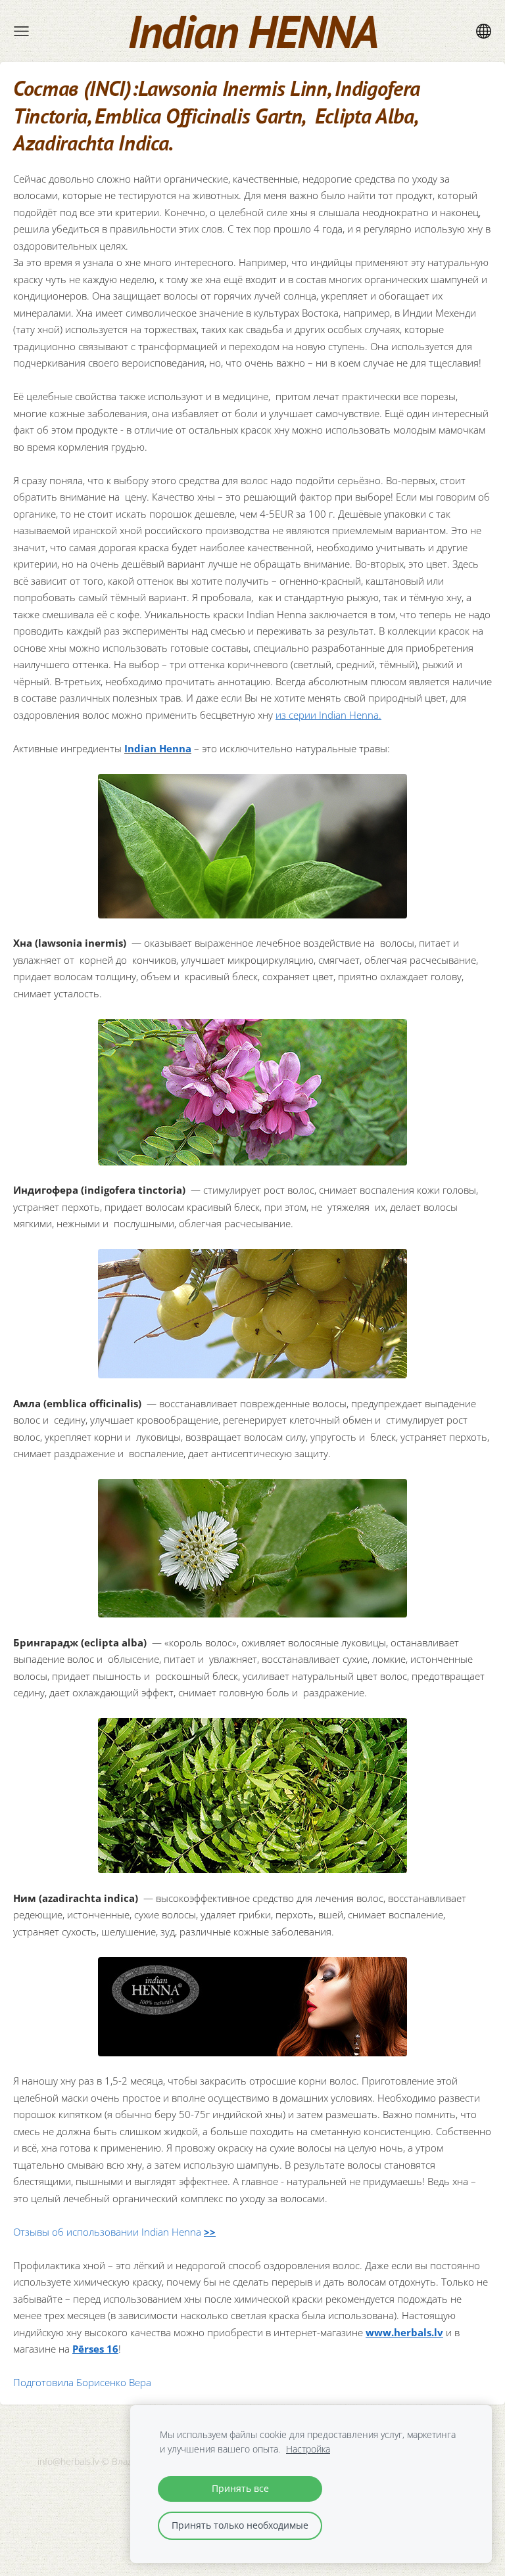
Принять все (240, 2489)
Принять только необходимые (240, 2525)
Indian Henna (158, 748)
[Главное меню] (21, 31)
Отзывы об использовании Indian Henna (114, 2232)
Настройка (308, 2449)
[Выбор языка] (484, 31)
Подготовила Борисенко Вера (82, 2382)
